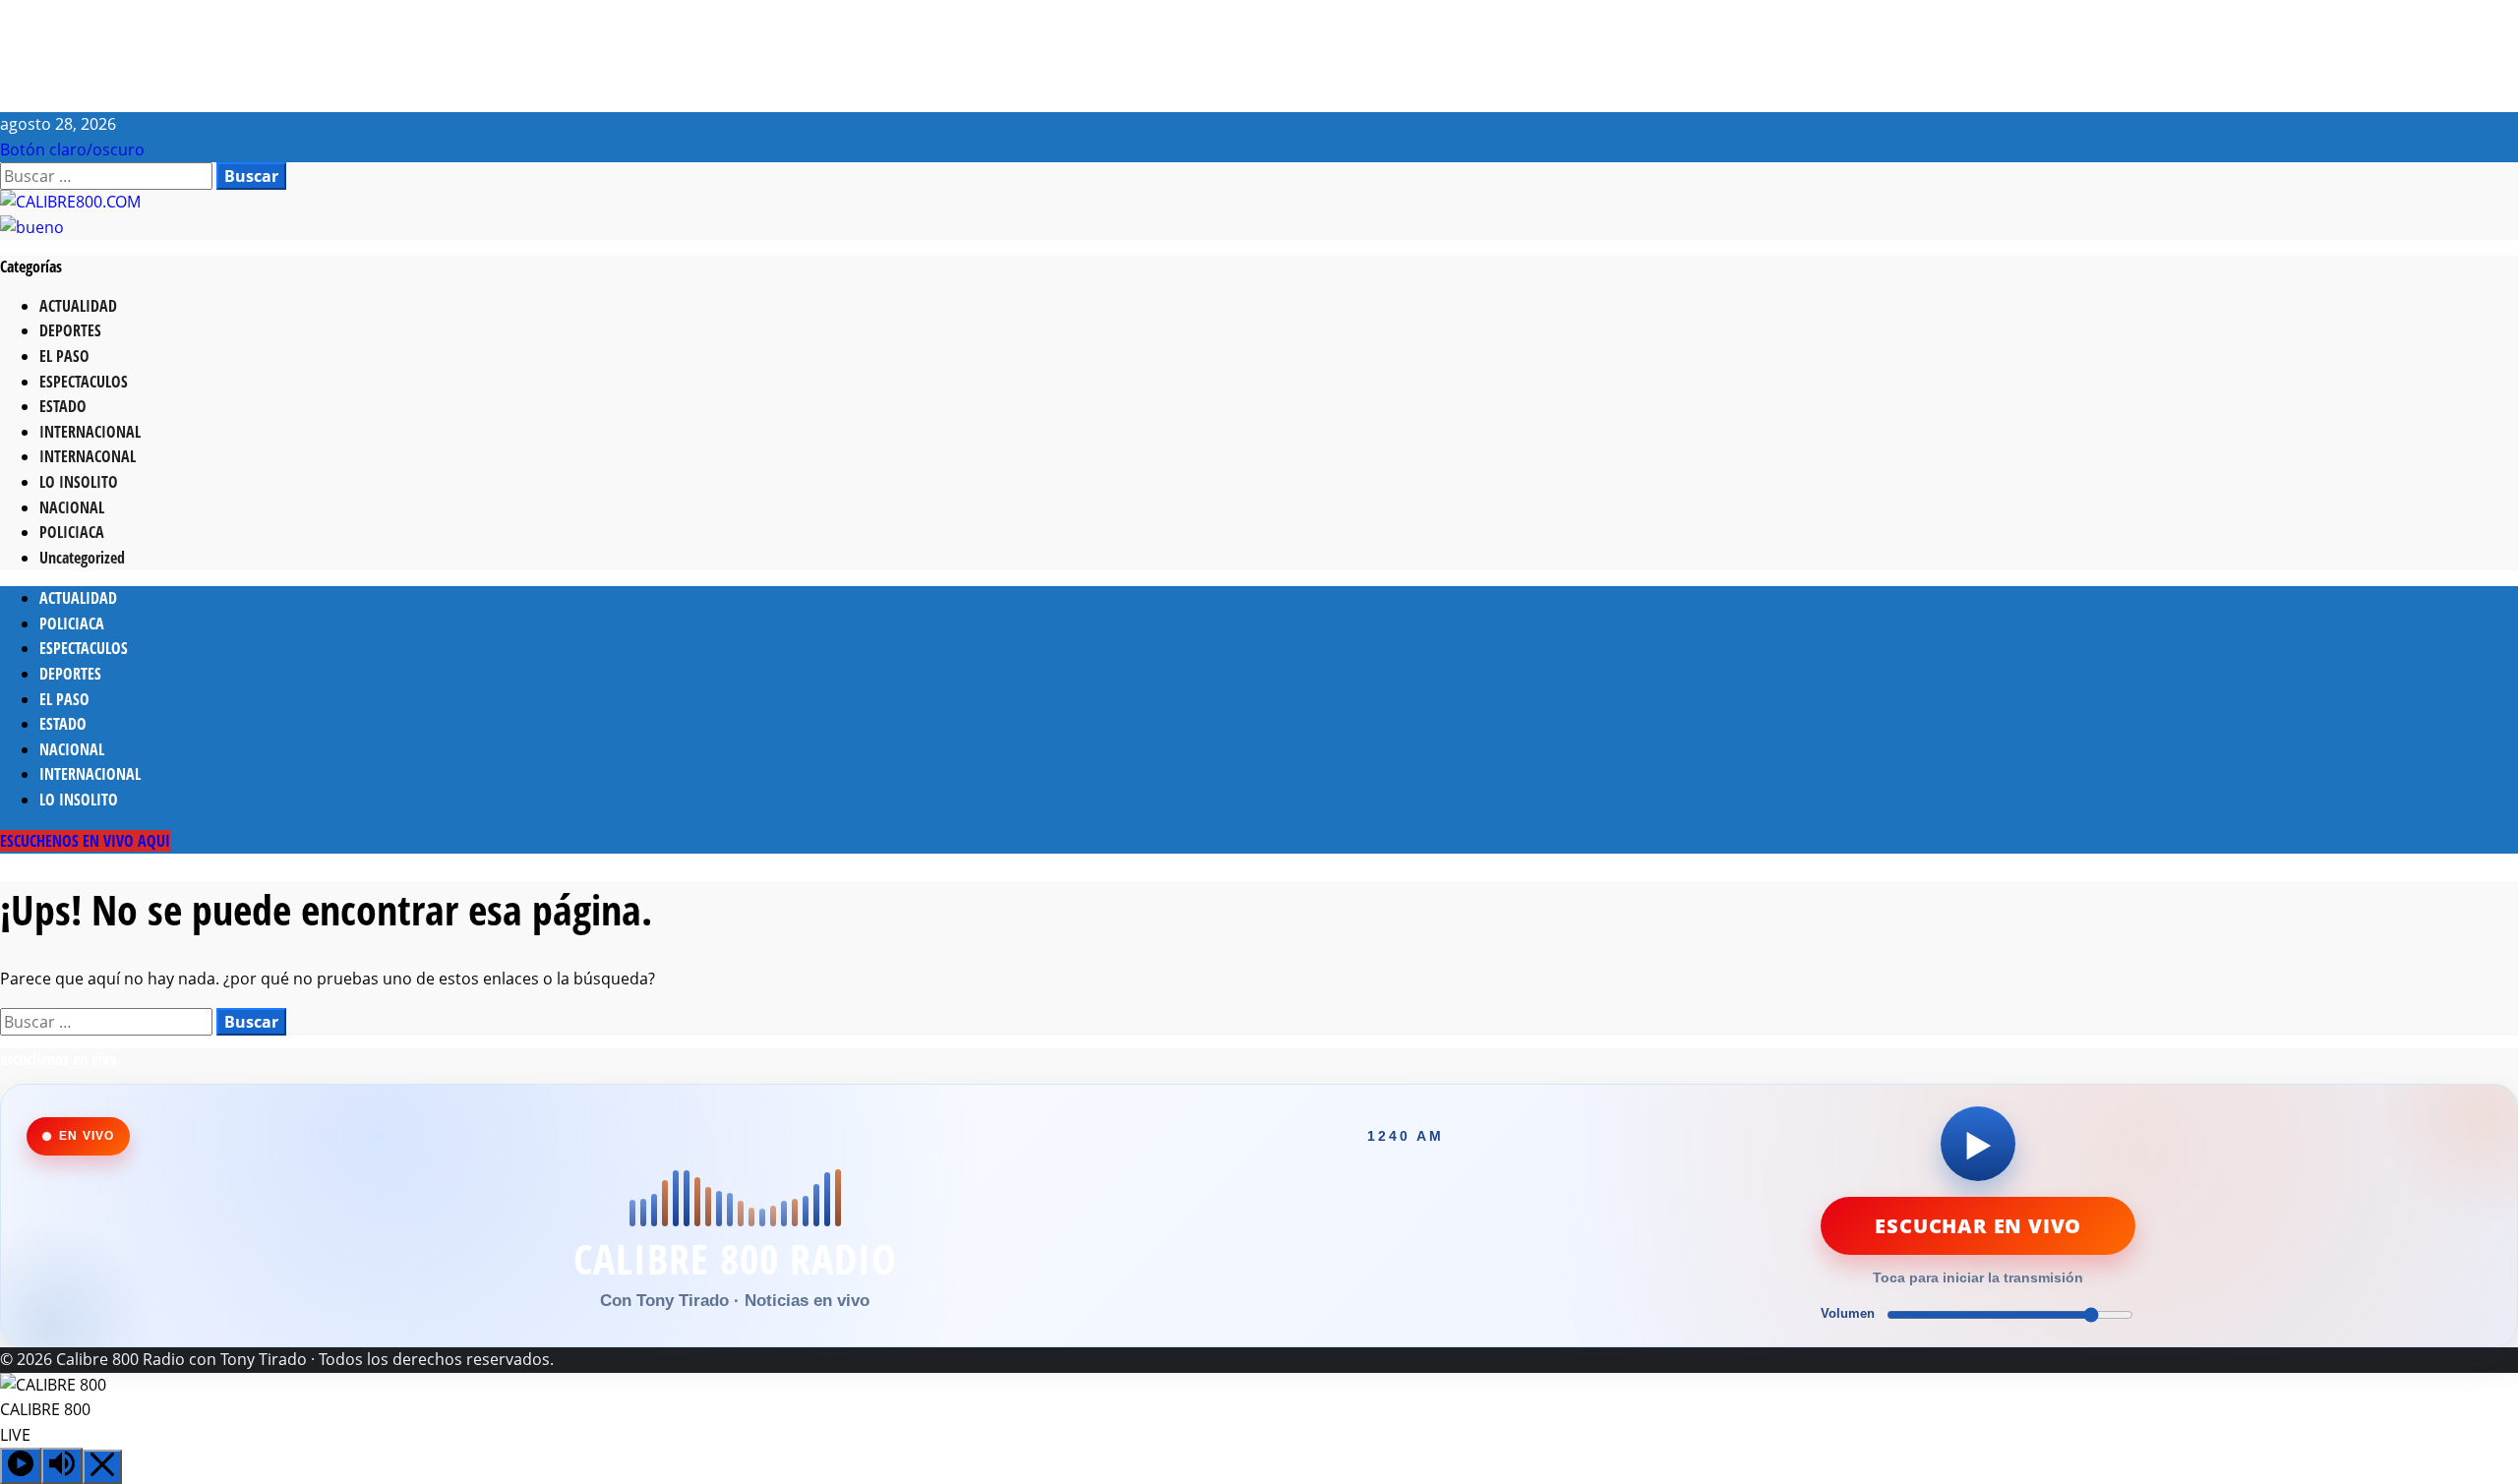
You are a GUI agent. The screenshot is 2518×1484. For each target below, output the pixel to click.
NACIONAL (72, 507)
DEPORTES (70, 330)
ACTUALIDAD (78, 306)
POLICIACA (72, 532)
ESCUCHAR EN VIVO (1978, 1226)
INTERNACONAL (88, 456)
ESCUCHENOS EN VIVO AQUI (85, 841)
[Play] (21, 1466)
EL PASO (64, 356)
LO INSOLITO (79, 482)
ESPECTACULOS (84, 382)
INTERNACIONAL (90, 432)
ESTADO (63, 406)
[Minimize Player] (102, 1467)
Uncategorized (82, 558)
